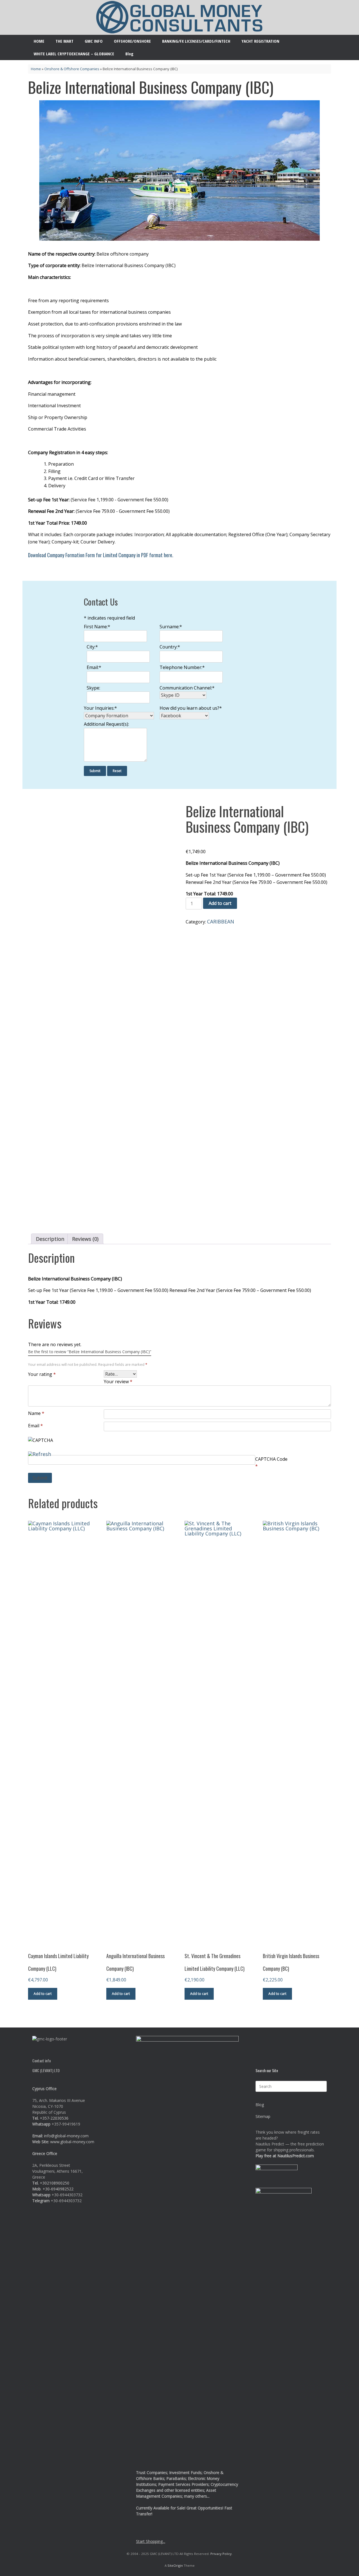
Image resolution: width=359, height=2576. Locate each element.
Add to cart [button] (43, 1994)
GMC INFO (94, 41)
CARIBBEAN (221, 921)
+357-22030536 (54, 2118)
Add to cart (220, 903)
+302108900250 (55, 2183)
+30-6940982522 (58, 2189)
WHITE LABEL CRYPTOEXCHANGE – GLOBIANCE (74, 54)
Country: (170, 647)
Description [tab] (50, 1239)
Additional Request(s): (106, 724)
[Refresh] (40, 1453)
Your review (118, 1382)
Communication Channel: (187, 688)
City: (92, 647)
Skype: (93, 688)
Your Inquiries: (100, 708)
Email (35, 1426)
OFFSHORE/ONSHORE (132, 41)
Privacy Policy (221, 2554)
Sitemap (263, 2116)
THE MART (65, 41)
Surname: (171, 627)
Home (36, 69)
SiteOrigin (175, 2565)
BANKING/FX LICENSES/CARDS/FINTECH (196, 41)
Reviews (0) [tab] (85, 1239)
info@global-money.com (66, 2136)
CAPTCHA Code (271, 1459)
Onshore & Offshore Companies (72, 69)
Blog (129, 54)
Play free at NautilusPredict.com (285, 2156)
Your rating (42, 1374)
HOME (39, 41)
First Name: (97, 627)
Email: (94, 667)
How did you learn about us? (191, 708)
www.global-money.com (72, 2142)
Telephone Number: (182, 667)
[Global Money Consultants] (179, 17)
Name (36, 1413)
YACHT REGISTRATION (260, 41)
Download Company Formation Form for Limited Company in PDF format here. (101, 555)
